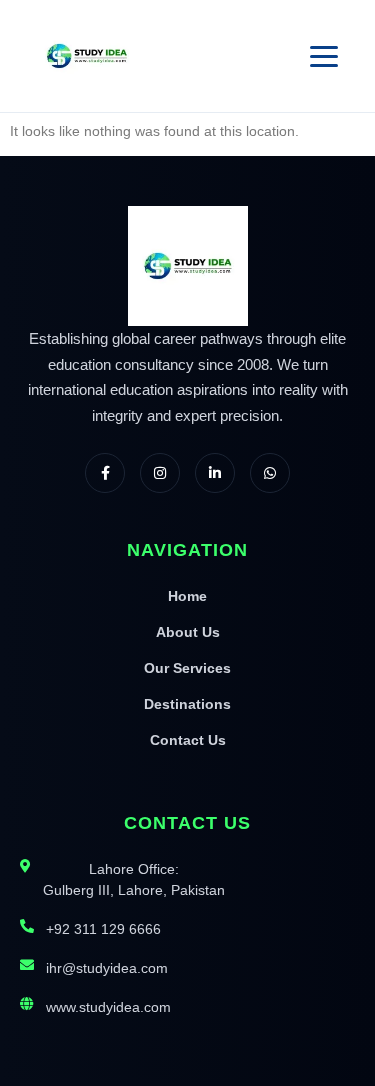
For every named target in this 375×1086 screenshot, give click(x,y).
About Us (188, 632)
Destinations (187, 704)
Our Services (187, 668)
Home (187, 596)
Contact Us (188, 740)
